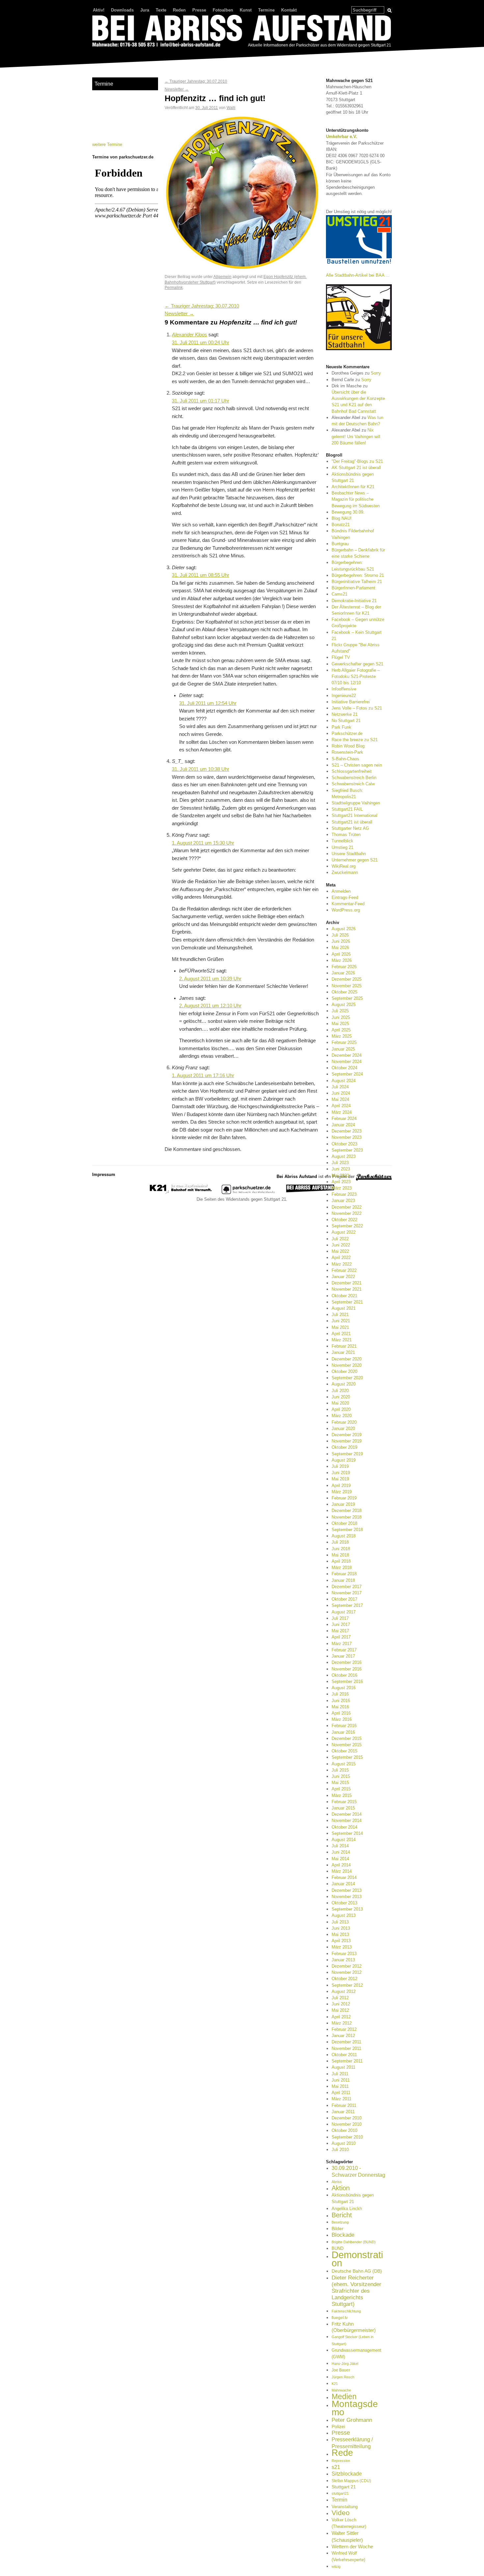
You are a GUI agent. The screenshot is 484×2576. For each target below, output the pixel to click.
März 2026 (342, 960)
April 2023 (341, 1182)
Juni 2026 (341, 941)
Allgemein (222, 277)
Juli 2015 (340, 1770)
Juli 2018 (340, 1542)
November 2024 (347, 1062)
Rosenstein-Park (347, 752)
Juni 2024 (341, 1093)
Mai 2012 (340, 2010)
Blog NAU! (342, 518)
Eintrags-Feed (345, 897)
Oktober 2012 (344, 1979)
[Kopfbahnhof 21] (181, 1193)
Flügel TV (341, 657)
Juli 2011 (340, 2074)
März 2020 (342, 1416)
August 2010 (344, 2143)
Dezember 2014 (347, 1814)
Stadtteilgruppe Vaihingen (356, 803)
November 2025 (347, 986)
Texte (161, 10)
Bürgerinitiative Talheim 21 (357, 582)
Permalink (174, 287)
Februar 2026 (344, 967)
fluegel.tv (340, 2318)
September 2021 (347, 1302)
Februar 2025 (344, 1042)
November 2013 (347, 1897)
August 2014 (344, 1840)
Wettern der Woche (352, 2547)
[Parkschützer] (249, 1193)
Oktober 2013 (344, 1903)
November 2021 (347, 1289)
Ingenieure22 (344, 696)
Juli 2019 (340, 1466)
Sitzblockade (347, 2474)
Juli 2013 (340, 1922)
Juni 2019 (341, 1473)
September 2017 (347, 1605)
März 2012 (342, 2023)
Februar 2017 (344, 1650)
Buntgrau (340, 544)
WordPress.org (346, 910)
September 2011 (347, 2061)
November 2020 (347, 1365)
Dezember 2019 (347, 1435)
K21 (335, 2384)
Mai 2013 (340, 1934)
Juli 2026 (340, 935)
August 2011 (343, 2067)
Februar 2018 (344, 1574)
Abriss (337, 2182)
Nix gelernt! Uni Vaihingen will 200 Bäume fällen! (356, 436)
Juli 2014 (340, 1846)
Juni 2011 (341, 2080)
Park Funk (341, 727)
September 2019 (347, 1454)
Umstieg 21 (342, 847)
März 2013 (342, 1947)
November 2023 (347, 1137)
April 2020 (341, 1409)
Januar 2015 (343, 1808)
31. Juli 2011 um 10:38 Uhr (201, 769)
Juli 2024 (340, 1087)
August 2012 (344, 1991)
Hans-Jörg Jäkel (345, 2364)
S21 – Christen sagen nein (357, 765)
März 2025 (342, 1036)
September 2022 (347, 1226)
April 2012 (341, 2017)
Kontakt (289, 10)
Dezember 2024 (347, 1055)
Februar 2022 (344, 1270)
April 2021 (341, 1334)
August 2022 (344, 1232)
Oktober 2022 (344, 1220)
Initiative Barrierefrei (351, 702)
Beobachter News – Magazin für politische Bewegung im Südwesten (356, 499)
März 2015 (342, 1795)
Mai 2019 (340, 1479)
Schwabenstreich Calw (353, 784)
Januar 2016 (343, 1732)
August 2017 (344, 1612)
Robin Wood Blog (348, 746)
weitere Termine (107, 144)
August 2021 (344, 1308)
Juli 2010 (340, 2150)
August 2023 (344, 1156)
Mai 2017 (340, 1631)
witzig (336, 2566)
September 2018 (347, 1530)
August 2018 (344, 1536)
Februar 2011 (344, 2105)
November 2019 (347, 1441)
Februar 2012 (344, 2029)
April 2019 (341, 1485)
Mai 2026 (340, 948)
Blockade (343, 2235)
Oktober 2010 (344, 2130)
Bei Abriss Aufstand (117, 54)
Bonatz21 (341, 525)
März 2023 (342, 1188)
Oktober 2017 (344, 1599)
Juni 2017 (341, 1624)
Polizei (338, 2426)
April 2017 (341, 1637)
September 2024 (347, 1074)
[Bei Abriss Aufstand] (242, 32)
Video (341, 2513)
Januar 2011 (343, 2112)
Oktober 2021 (344, 1296)
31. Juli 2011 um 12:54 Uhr (208, 703)
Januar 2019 (343, 1504)
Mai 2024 (340, 1099)
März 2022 (342, 1264)
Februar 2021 (344, 1346)
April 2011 (341, 2093)
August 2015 (344, 1764)
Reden (179, 10)
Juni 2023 (341, 1169)
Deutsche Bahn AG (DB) (357, 2271)
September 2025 (347, 998)
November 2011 (346, 2048)
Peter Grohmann (352, 2420)
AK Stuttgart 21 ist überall (356, 468)
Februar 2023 (344, 1194)
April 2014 (341, 1865)
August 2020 (344, 1384)
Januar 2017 (343, 1656)
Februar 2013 (344, 1954)
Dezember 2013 (347, 1890)
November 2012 (347, 1972)
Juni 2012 (341, 2004)
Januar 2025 (343, 1049)
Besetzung (340, 2222)
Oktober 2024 (344, 1068)
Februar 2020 (344, 1422)
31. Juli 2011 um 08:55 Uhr (201, 575)
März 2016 (342, 1719)
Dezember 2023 (347, 1131)
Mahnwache (341, 2390)
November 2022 (347, 1213)
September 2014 (347, 1833)
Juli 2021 (340, 1315)
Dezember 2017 (347, 1587)
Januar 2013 (343, 1960)
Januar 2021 (343, 1352)
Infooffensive (344, 689)
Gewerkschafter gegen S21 (357, 664)
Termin (339, 2500)
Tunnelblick (342, 841)
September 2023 (347, 1150)
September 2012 (347, 1985)
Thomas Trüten (346, 835)
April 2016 (341, 1713)
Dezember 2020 (347, 1359)
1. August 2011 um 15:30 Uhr (203, 843)
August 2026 (344, 929)
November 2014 (347, 1820)
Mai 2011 (340, 2086)
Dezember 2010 (347, 2118)
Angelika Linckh (347, 2209)
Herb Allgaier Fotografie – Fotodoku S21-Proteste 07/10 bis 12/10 (356, 676)
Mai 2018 (340, 1555)
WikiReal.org (344, 866)
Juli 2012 (340, 1998)
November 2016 (347, 1669)
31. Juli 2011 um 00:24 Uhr (201, 343)
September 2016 (347, 1681)
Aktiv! (99, 10)
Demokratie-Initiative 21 (354, 601)
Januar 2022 (343, 1277)
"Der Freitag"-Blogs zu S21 (357, 461)
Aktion (341, 2188)
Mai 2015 (340, 1783)
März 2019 (342, 1492)
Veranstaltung (345, 2507)
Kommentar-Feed (348, 904)
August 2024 (344, 1081)
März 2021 (342, 1340)
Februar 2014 (344, 1877)
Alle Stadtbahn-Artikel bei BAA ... (358, 275)
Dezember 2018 (347, 1511)
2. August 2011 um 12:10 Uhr (210, 1006)
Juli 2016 (340, 1694)
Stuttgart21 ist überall (352, 822)
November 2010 (347, 2124)
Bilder (337, 2228)
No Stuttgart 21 (346, 721)
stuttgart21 (340, 2493)
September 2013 (347, 1909)
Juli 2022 (340, 1239)
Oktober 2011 (344, 2055)
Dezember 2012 (347, 1966)
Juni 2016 (341, 1701)
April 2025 (341, 1030)
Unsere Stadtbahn (349, 854)
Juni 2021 (341, 1321)
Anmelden (341, 891)
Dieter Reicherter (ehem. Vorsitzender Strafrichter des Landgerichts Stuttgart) (356, 2291)
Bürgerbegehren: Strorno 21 (358, 575)
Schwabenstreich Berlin (354, 778)
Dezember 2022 (347, 1207)
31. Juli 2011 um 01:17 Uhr (201, 401)
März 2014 (342, 1871)
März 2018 (342, 1568)
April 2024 (341, 1106)
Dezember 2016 (347, 1662)
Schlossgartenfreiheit (352, 771)
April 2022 (341, 1258)
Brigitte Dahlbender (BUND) (354, 2242)
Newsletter (177, 89)
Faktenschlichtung (346, 2311)
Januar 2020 (343, 1428)
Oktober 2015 (344, 1751)
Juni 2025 (341, 1017)
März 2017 (342, 1644)
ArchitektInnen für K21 (353, 487)
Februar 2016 (344, 1726)
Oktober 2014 (344, 1827)
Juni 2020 (341, 1397)
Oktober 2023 (344, 1144)
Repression (341, 2461)
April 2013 (341, 1941)
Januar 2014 (343, 1884)
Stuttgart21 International (354, 815)
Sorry (376, 373)
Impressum (104, 1175)
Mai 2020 (340, 1403)
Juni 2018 (341, 1549)
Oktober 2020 (344, 1372)
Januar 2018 (343, 1580)
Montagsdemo (355, 2408)
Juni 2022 (341, 1245)
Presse (199, 10)
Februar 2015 (344, 1802)
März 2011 (341, 2099)
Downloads (122, 10)
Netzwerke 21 (345, 714)
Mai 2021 (340, 1327)
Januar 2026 (343, 973)
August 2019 (344, 1460)
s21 (336, 2467)
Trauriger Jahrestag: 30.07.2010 (196, 81)
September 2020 (347, 1378)
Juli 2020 (340, 1391)
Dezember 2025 (347, 979)
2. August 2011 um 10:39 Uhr (210, 979)
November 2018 (347, 1517)
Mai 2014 (340, 1859)
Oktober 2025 (344, 992)
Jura (145, 10)
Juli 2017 (340, 1618)
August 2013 (344, 1915)
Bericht (342, 2215)
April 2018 (341, 1561)
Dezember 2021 (347, 1283)
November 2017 (347, 1593)
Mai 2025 (340, 1024)
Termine (266, 10)
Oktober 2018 (344, 1523)
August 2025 (344, 1005)
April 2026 (341, 954)
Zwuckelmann (345, 872)
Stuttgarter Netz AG (350, 828)
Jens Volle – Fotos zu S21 (357, 708)
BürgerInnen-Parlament (353, 588)
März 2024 (342, 1112)
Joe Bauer (341, 2370)
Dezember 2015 (347, 1738)
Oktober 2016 (344, 1675)
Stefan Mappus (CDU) (351, 2481)
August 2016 (344, 1688)
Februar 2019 (344, 1498)
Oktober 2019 (344, 1447)
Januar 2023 (343, 1201)
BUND (337, 2248)
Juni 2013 (341, 1928)
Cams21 (339, 594)
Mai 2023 (340, 1176)
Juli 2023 (340, 1163)
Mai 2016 (340, 1707)
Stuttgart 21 (344, 2487)
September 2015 (347, 1757)
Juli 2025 (340, 1011)
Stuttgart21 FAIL (347, 809)
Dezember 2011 (346, 2042)
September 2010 (347, 2137)
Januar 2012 (343, 2036)
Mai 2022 (340, 1251)
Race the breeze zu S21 (355, 740)
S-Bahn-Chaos (345, 759)
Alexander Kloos (189, 335)
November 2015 (347, 1745)
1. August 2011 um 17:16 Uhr (203, 1076)
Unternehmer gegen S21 (355, 860)
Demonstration (357, 2259)
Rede (342, 2453)
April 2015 (341, 1789)
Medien (344, 2396)
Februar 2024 (344, 1119)
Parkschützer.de (347, 733)
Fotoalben (223, 10)
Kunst (246, 10)
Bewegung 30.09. (348, 512)
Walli (231, 108)
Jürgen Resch (343, 2377)
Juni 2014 (341, 1852)
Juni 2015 (341, 1776)
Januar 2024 (343, 1125)
